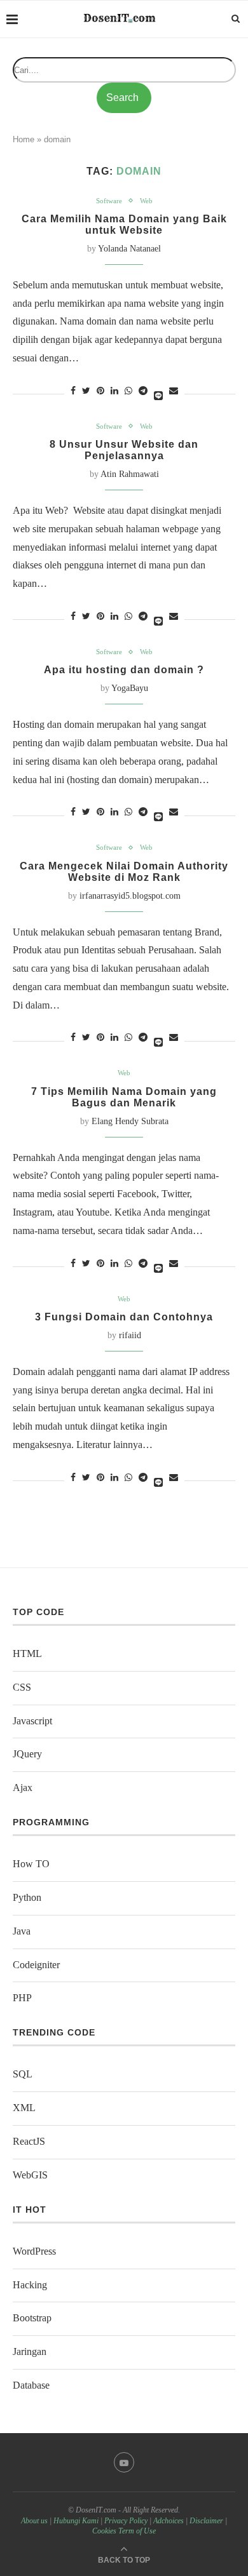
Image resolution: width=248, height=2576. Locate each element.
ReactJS (29, 2141)
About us (34, 2521)
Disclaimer (206, 2521)
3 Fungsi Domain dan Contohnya (124, 1317)
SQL (23, 2074)
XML (24, 2108)
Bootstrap (32, 2318)
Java (22, 1931)
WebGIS (30, 2175)
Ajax (23, 1788)
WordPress (34, 2251)
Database (31, 2385)
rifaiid (130, 1335)
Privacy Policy (126, 2521)
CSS (22, 1687)
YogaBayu (130, 688)
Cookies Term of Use (124, 2531)
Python (27, 1897)
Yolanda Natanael (129, 249)
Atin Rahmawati (130, 474)
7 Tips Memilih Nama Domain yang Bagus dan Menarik (124, 1097)
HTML (27, 1654)
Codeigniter (36, 1965)
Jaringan (30, 2351)
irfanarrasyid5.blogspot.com (130, 896)
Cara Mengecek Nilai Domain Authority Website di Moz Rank (124, 872)
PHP (22, 1998)
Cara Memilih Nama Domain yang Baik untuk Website (124, 225)
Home (24, 139)
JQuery (27, 1754)
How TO (31, 1864)
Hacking (30, 2285)
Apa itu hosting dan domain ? (124, 670)
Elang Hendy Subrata (130, 1121)
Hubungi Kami (76, 2521)
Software (109, 201)
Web (146, 201)
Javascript (32, 1721)
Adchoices (169, 2521)
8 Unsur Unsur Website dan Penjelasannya (124, 450)
